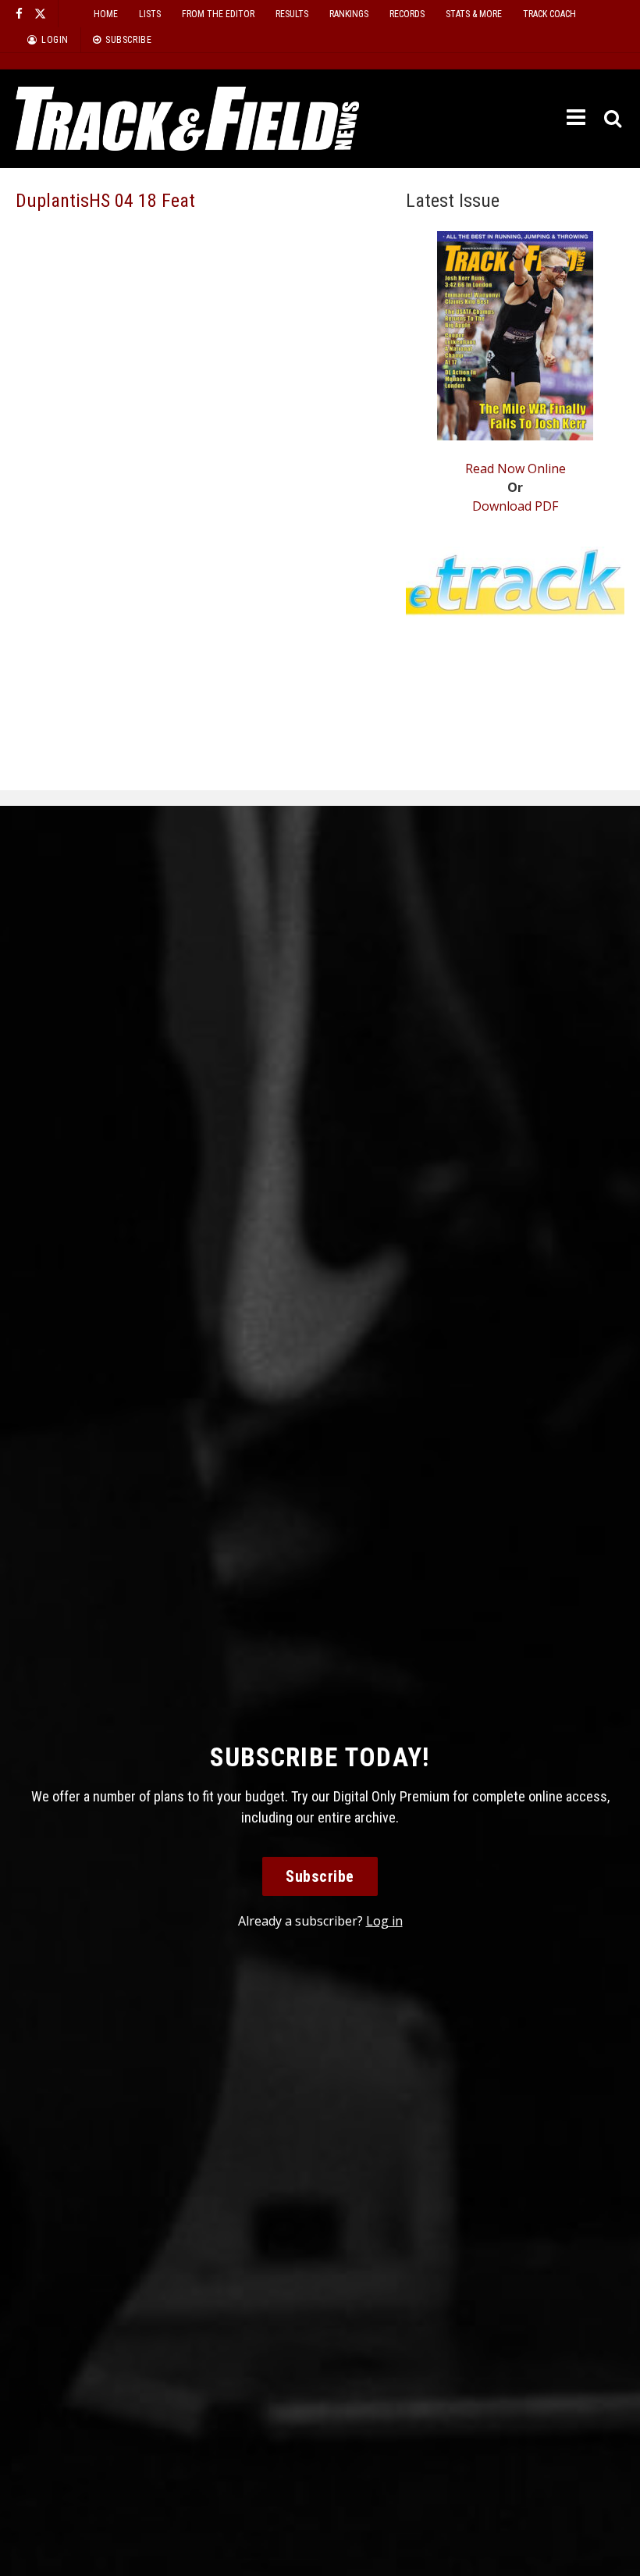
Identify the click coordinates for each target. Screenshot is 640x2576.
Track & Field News (187, 119)
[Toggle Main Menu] (578, 118)
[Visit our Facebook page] (19, 14)
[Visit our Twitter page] (40, 14)
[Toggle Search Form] (614, 119)
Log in (384, 1921)
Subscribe (320, 1876)
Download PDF (515, 506)
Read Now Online (516, 469)
